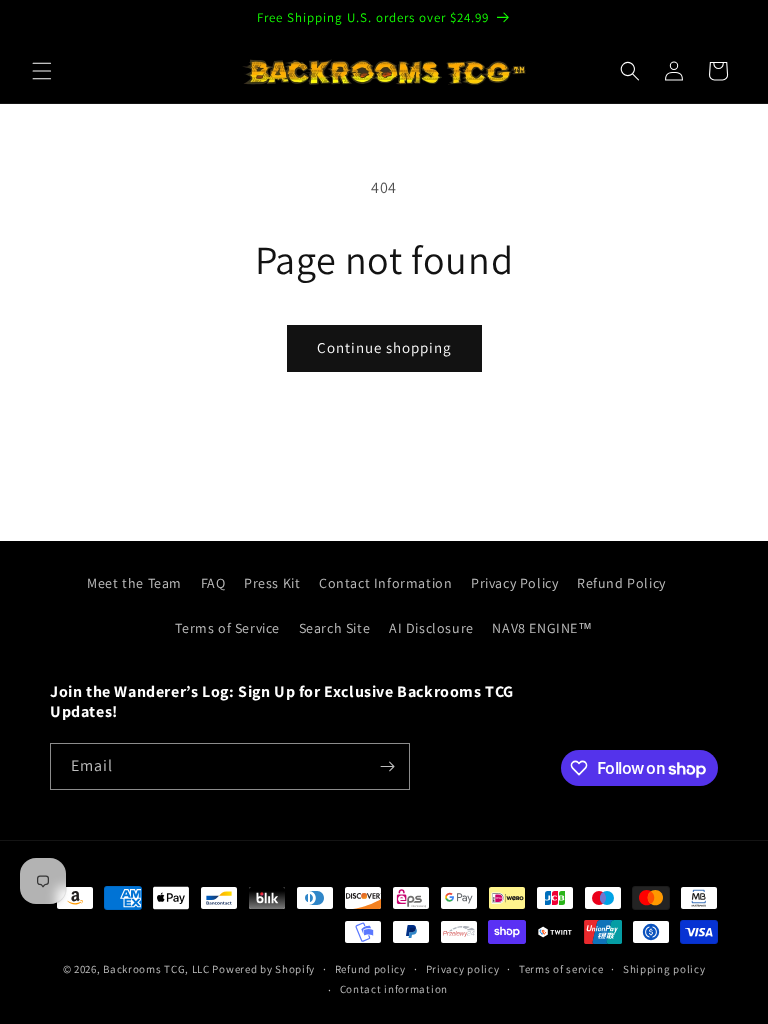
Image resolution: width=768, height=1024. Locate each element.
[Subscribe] (387, 766)
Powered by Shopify (263, 969)
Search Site (335, 628)
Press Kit (272, 583)
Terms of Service (227, 628)
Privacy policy (463, 969)
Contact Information (385, 583)
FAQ (213, 583)
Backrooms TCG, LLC (156, 969)
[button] (42, 71)
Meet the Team (134, 583)
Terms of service (561, 969)
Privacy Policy (514, 583)
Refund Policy (621, 583)
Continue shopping (384, 347)
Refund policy (370, 969)
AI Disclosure (431, 628)
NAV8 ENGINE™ (542, 628)
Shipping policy (664, 969)
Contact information (394, 989)
